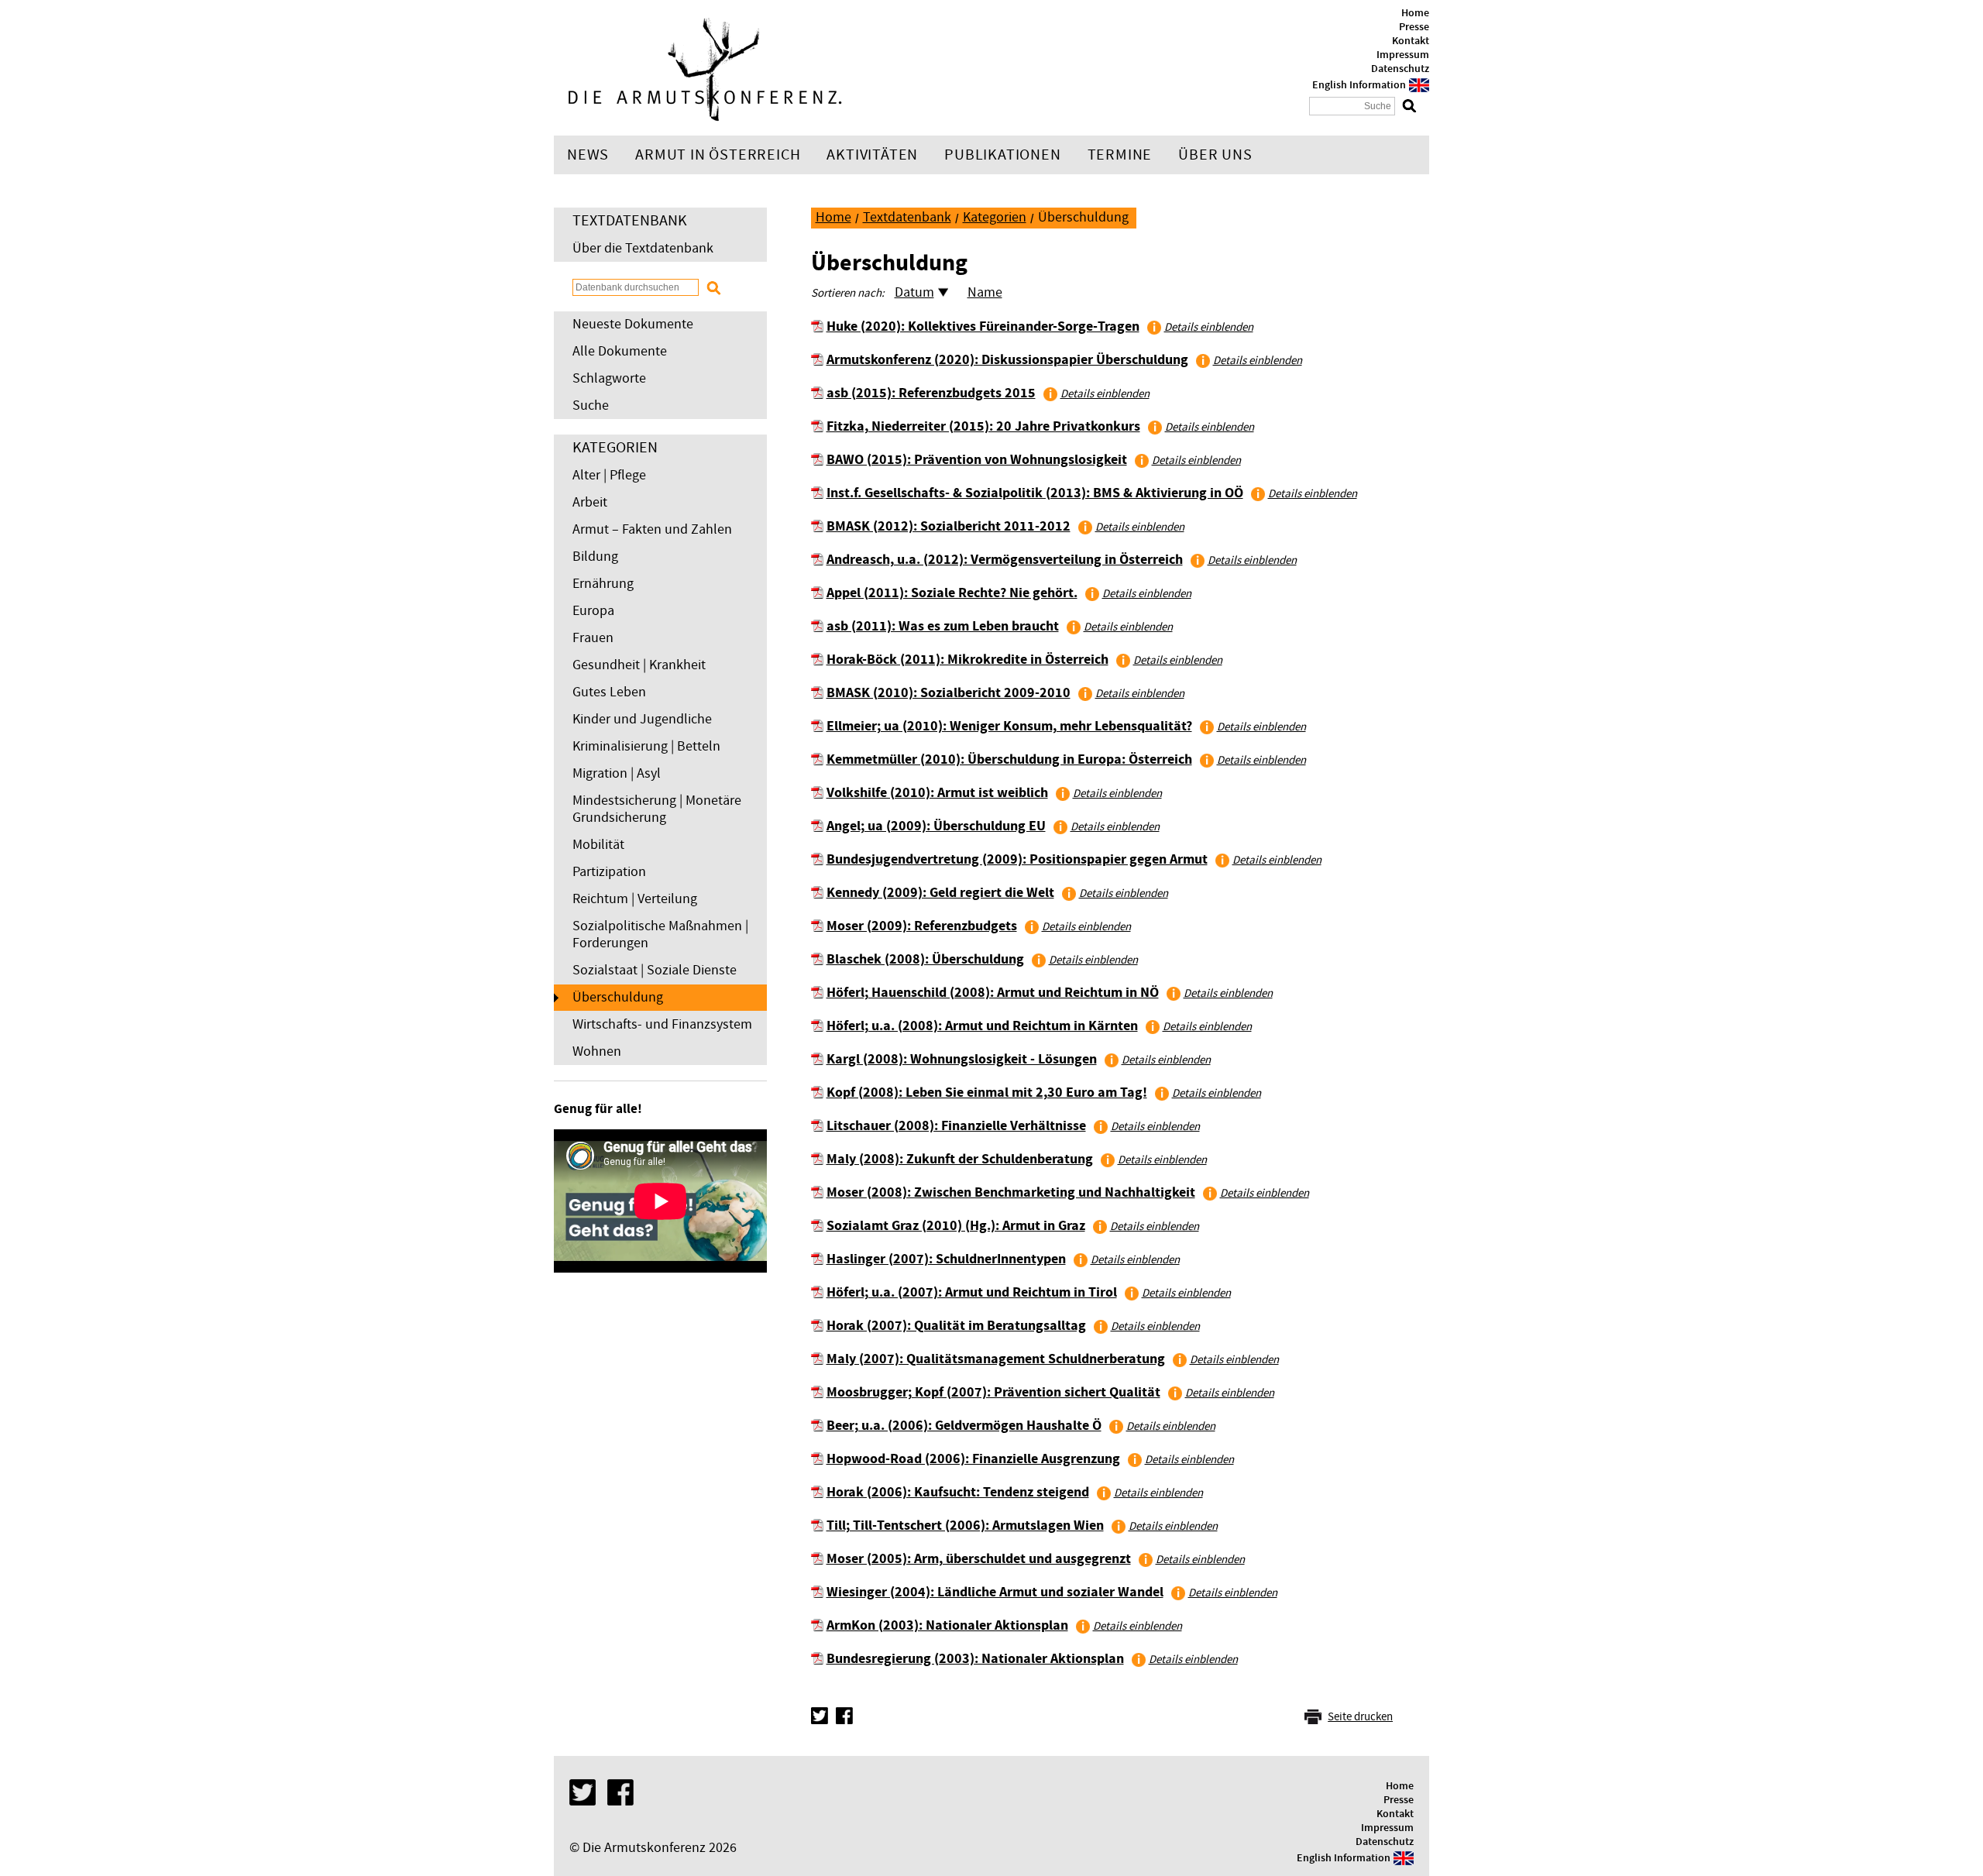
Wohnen (597, 1051)
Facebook (844, 1716)
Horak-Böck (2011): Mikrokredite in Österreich (967, 660)
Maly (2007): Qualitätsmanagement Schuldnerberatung (996, 1359)
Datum (914, 292)
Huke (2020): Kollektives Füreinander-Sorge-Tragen (983, 326)
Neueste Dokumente (633, 324)
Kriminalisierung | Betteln (646, 746)
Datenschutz (1400, 69)
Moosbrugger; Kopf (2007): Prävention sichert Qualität (993, 1392)
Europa (593, 611)
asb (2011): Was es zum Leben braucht (943, 626)
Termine (1120, 155)
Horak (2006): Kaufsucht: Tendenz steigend (958, 1492)
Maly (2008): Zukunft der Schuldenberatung (960, 1159)
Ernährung (603, 584)
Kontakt (1411, 41)
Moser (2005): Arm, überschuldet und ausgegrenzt (979, 1559)
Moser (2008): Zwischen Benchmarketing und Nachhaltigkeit (1011, 1192)
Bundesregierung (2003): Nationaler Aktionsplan (975, 1659)
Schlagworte (609, 378)
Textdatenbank (907, 217)
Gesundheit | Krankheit (639, 665)
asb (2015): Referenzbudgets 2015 (931, 393)
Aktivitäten (872, 155)
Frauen (593, 638)
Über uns (1215, 155)
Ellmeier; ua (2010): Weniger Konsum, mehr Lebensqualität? (1009, 726)
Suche (591, 405)
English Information (1359, 85)
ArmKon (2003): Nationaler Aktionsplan (947, 1625)
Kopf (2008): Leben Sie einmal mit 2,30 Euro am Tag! (987, 1093)
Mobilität (598, 845)
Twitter (820, 1716)
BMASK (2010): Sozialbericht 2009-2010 (949, 693)
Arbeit (590, 502)
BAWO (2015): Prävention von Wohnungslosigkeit (977, 460)
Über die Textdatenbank (643, 248)
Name (985, 292)
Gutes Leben (609, 692)
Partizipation (609, 872)
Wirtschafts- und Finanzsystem (662, 1024)
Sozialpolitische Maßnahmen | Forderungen (660, 935)
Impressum (1403, 55)
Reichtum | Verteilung (635, 899)
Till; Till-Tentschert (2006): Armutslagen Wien (965, 1526)
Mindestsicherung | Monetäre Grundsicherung (657, 809)
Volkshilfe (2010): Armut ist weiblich (937, 793)
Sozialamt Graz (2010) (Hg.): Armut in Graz (956, 1226)
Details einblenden (1209, 327)
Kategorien (995, 217)
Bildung (595, 557)
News (588, 155)
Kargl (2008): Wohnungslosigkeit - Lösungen (962, 1059)
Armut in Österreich (718, 155)
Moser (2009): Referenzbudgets (922, 926)
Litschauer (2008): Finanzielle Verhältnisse (956, 1126)
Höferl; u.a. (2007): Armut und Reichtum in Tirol (972, 1292)
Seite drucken (1360, 1717)
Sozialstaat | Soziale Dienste (655, 970)
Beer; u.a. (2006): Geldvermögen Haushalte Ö (964, 1426)
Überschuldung (618, 997)
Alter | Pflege (609, 475)
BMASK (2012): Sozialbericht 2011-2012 (949, 526)
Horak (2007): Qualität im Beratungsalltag (956, 1326)
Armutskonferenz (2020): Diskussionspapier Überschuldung (1007, 360)
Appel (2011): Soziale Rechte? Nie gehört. (952, 593)
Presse (1414, 27)
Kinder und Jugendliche (642, 719)
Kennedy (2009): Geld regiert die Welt (940, 893)
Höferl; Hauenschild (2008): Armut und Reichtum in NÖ (993, 993)
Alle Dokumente (620, 351)
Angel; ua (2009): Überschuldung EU (936, 826)
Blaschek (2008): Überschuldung (925, 959)
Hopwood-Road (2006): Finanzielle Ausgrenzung (973, 1459)
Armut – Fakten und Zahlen (652, 529)
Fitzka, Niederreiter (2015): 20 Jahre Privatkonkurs (983, 426)
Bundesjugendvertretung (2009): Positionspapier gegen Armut (1017, 859)
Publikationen (1002, 155)
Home (1415, 13)
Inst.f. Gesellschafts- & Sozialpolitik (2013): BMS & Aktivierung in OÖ (1035, 493)
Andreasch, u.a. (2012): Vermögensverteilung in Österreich (1005, 560)
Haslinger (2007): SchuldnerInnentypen (946, 1259)
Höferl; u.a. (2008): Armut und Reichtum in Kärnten (982, 1026)
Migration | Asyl (617, 773)
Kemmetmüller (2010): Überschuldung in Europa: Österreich (1009, 759)
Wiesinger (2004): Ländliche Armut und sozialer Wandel (995, 1592)
